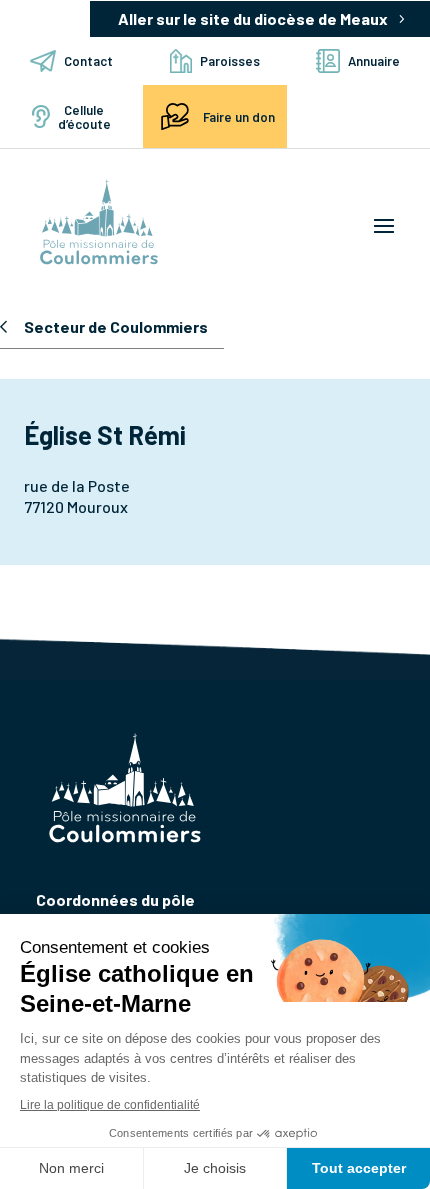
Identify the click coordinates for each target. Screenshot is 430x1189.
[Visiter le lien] (99, 223)
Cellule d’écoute (84, 117)
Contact (88, 61)
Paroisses (230, 61)
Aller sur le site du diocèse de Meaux (253, 18)
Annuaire (374, 61)
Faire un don (239, 117)
